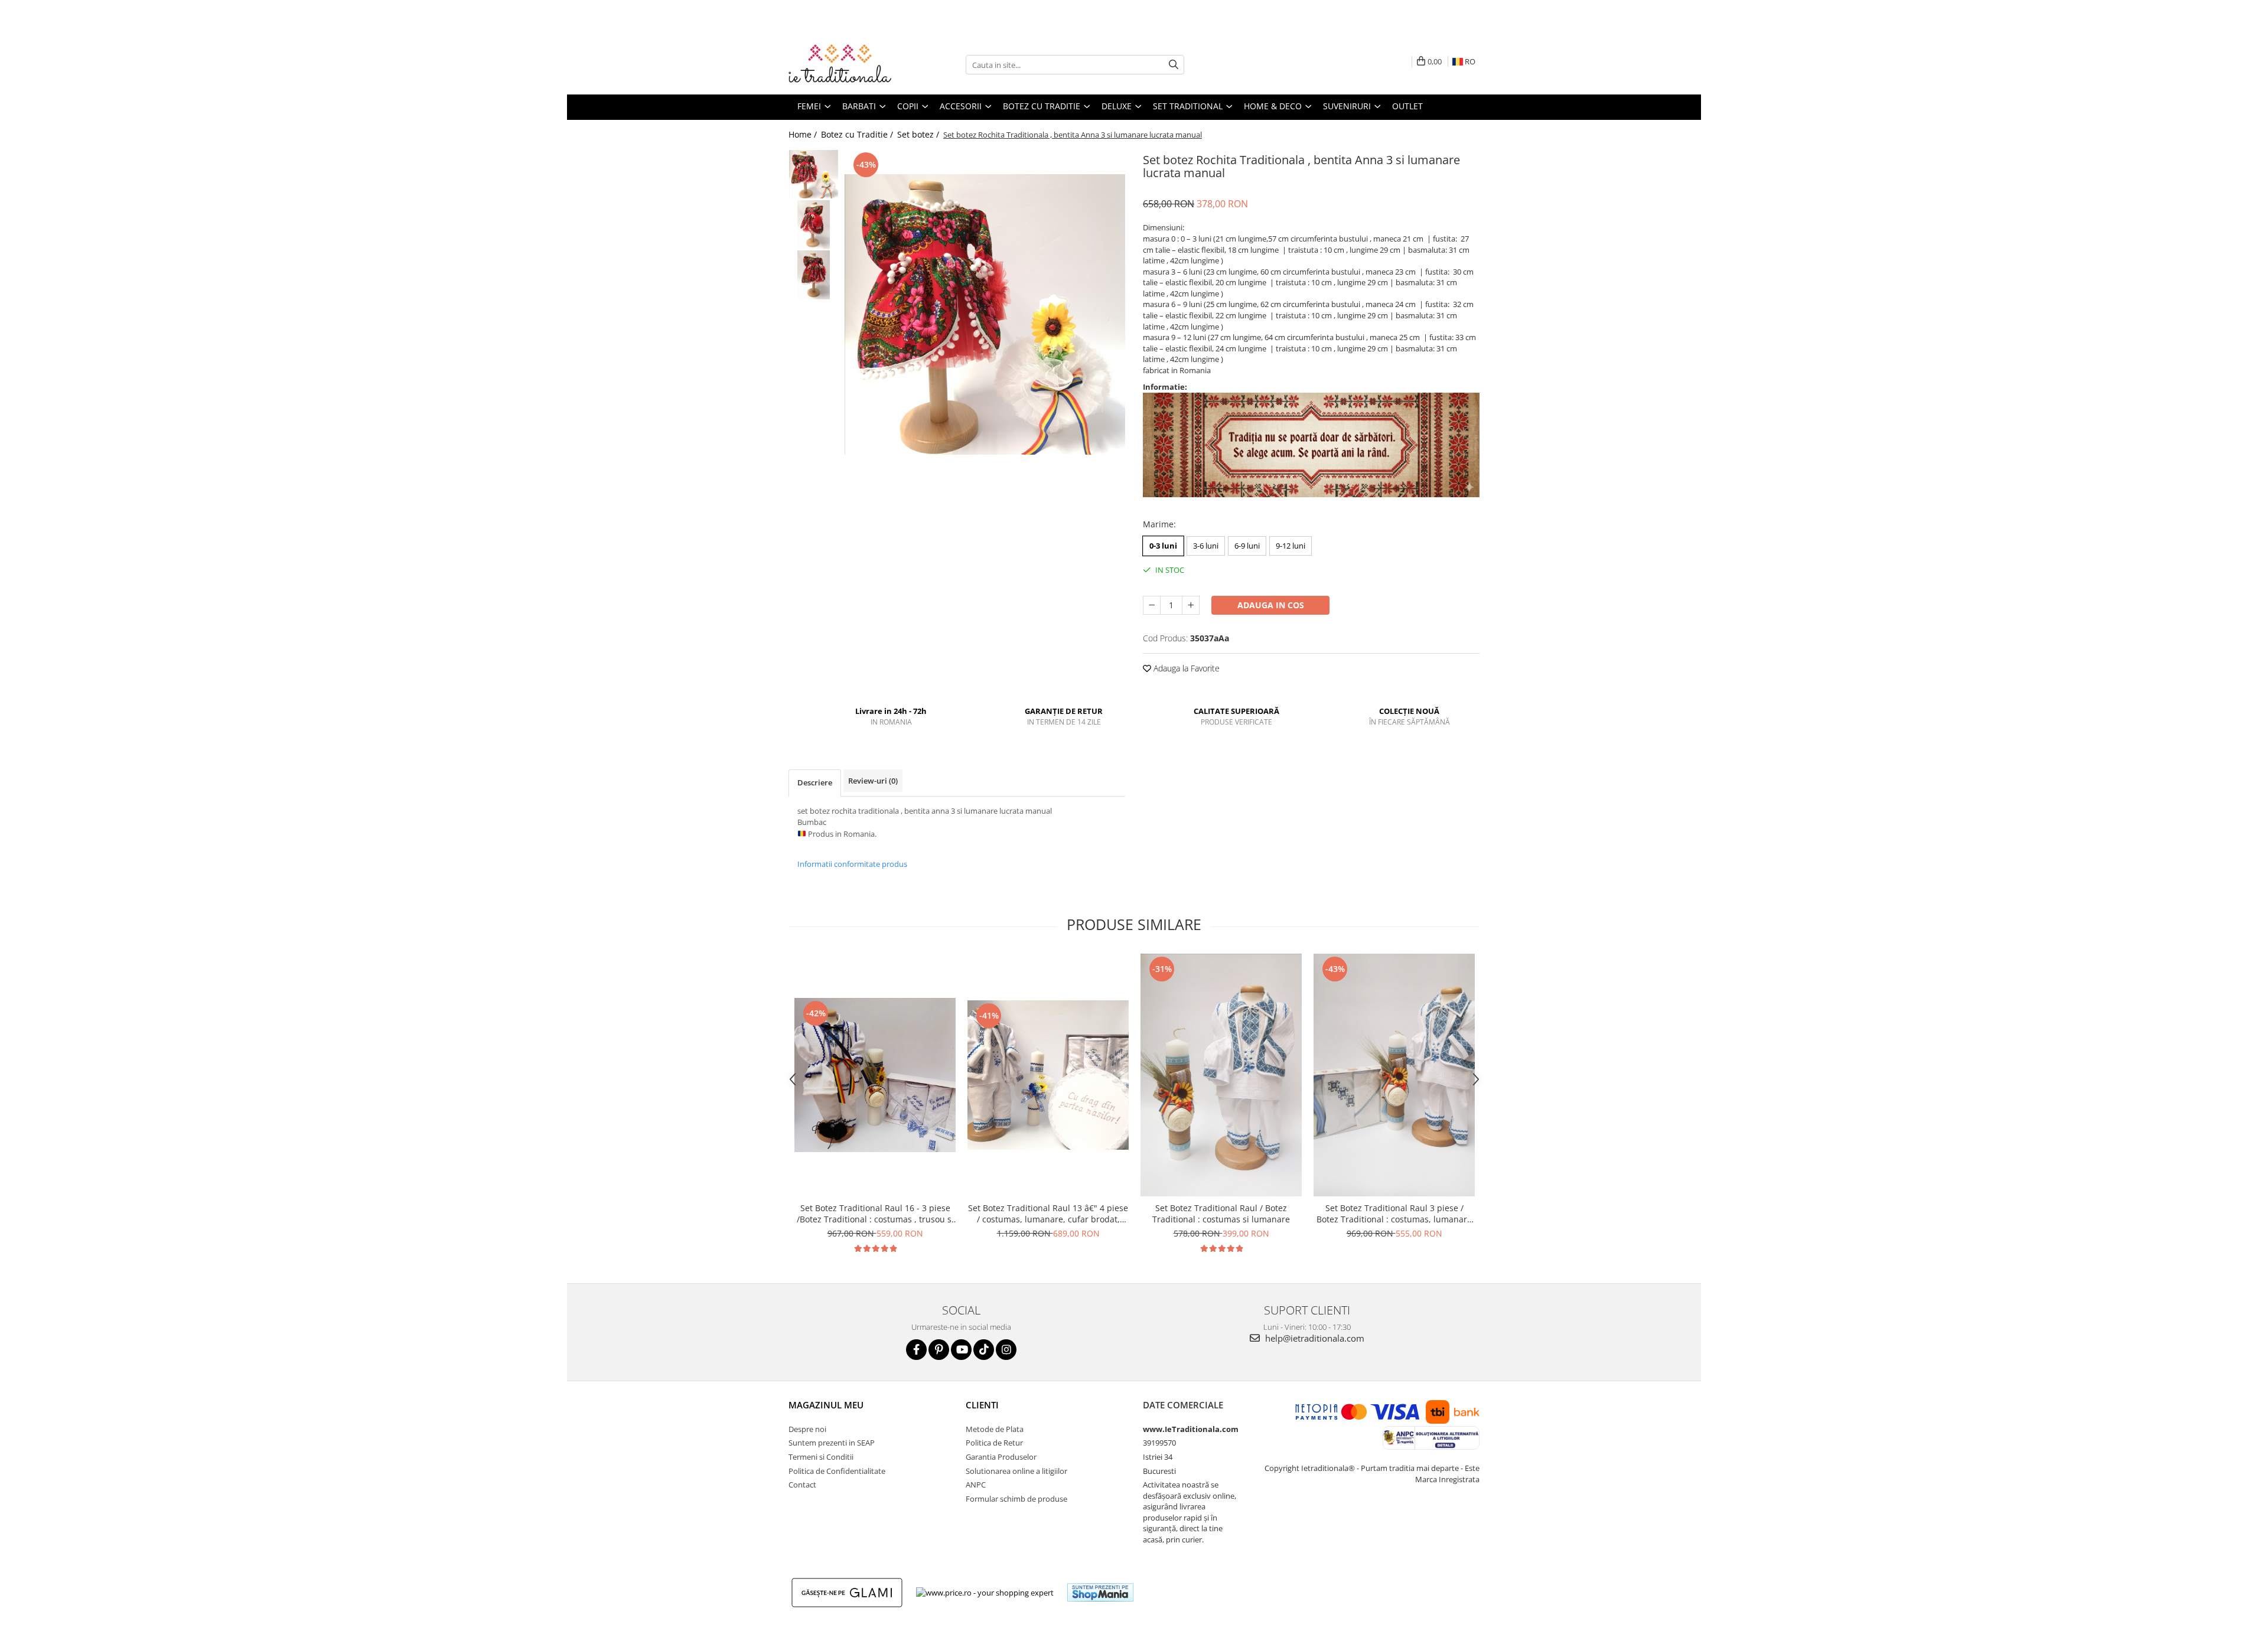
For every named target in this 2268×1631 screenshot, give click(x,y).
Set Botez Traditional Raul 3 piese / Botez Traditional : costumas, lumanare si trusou (1394, 1214)
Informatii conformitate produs (852, 864)
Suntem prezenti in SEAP (832, 1443)
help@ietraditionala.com (1314, 1338)
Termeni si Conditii (821, 1457)
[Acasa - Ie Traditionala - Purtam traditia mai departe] (848, 65)
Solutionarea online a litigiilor (1016, 1471)
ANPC (976, 1485)
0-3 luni (1163, 546)
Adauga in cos (1271, 605)
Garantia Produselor (1001, 1457)
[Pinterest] (939, 1350)
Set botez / (919, 134)
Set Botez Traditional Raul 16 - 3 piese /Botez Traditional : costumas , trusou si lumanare (875, 1214)
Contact (802, 1485)
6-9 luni (1247, 546)
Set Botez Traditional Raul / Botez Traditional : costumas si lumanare (1221, 1214)
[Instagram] (1006, 1350)
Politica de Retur (994, 1443)
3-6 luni (1206, 546)
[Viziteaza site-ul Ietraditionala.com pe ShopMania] (1100, 1592)
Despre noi (807, 1429)
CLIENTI (982, 1405)
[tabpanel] (985, 314)
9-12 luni (1291, 546)
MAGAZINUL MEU (826, 1405)
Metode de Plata (995, 1429)
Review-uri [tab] (873, 781)
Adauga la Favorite (1185, 668)
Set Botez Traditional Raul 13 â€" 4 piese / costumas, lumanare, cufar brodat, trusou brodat (1048, 1214)
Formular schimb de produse (1016, 1499)
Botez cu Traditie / (858, 134)
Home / (804, 134)
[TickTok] (984, 1350)
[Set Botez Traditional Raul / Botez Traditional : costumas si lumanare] (1221, 1075)
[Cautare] (1174, 65)
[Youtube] (961, 1350)
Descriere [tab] (815, 782)
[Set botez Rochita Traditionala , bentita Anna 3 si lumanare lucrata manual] (985, 314)
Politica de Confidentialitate (837, 1471)
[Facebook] (916, 1350)
